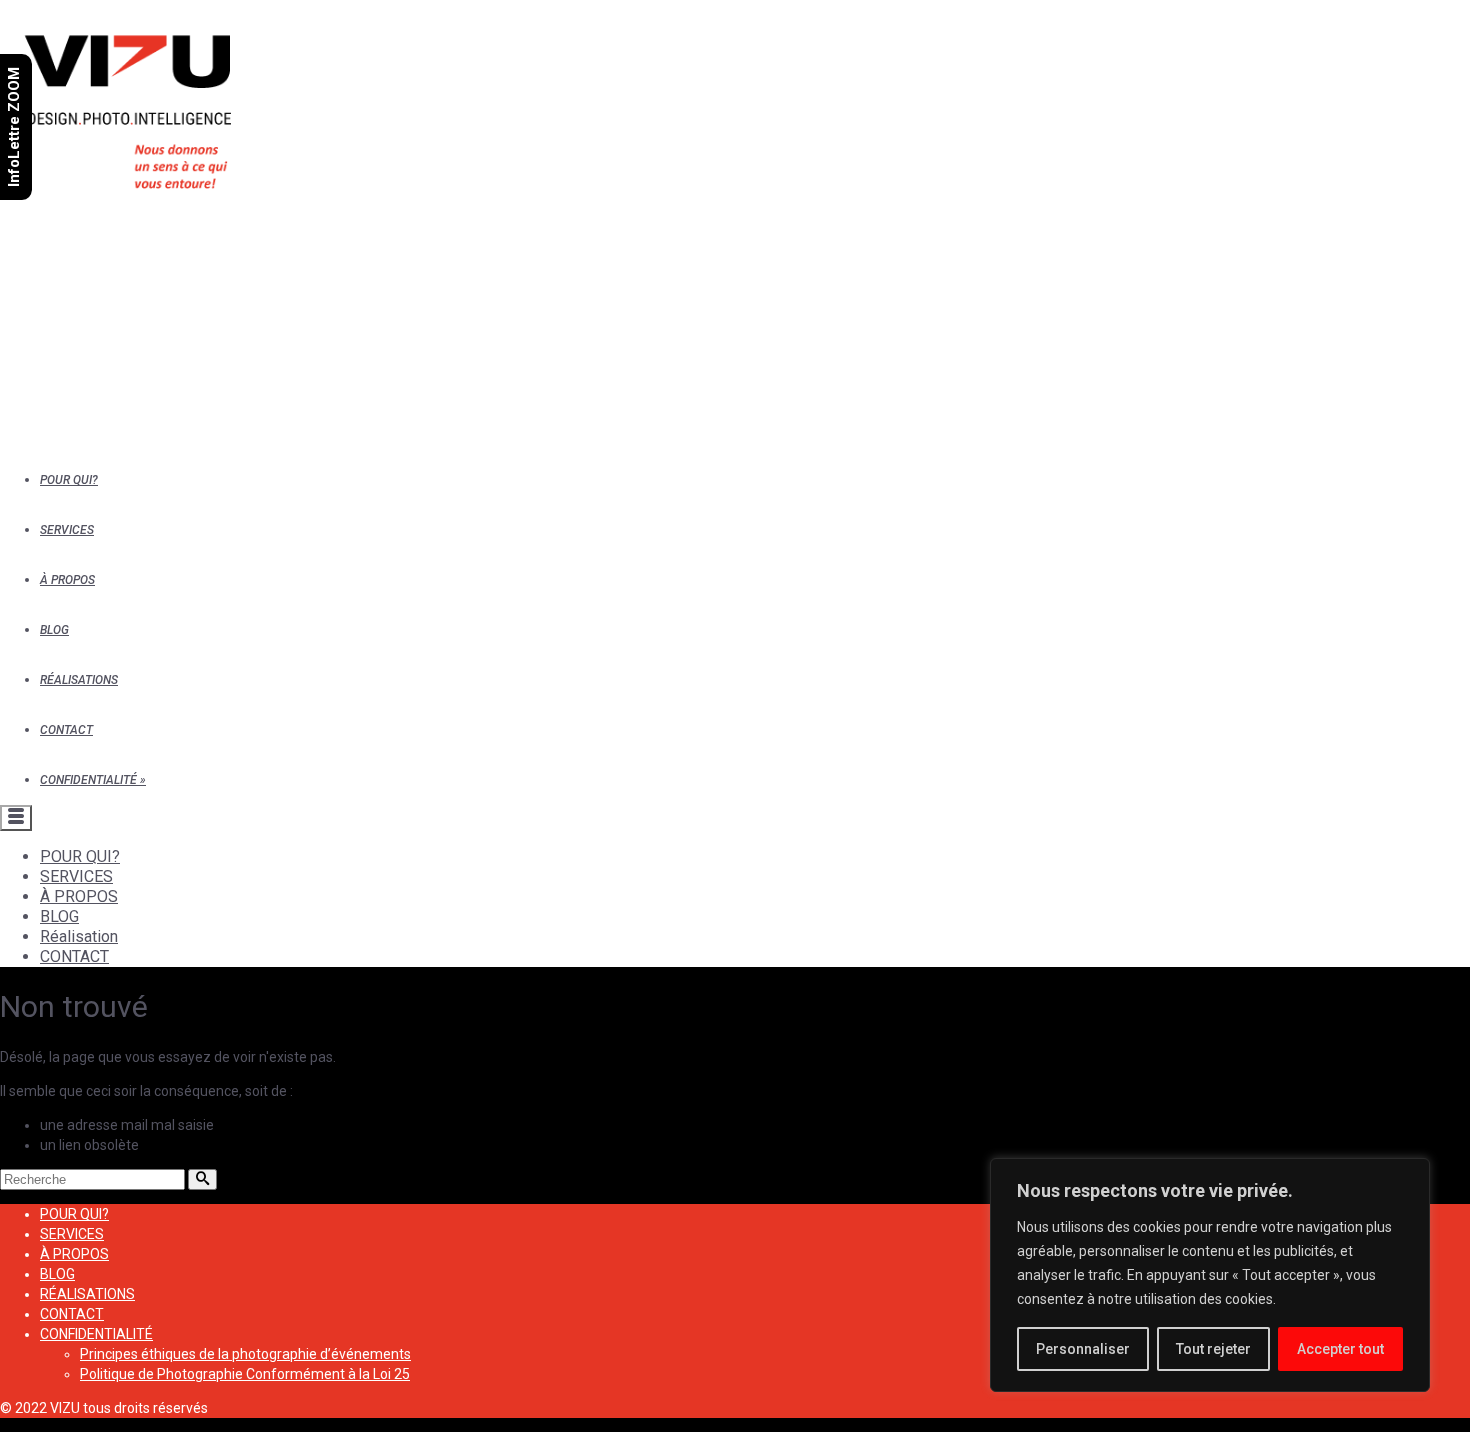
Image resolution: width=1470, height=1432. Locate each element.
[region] (1210, 1275)
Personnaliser (1083, 1349)
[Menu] (16, 818)
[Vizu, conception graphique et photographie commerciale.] (737, 220)
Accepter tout (1340, 1349)
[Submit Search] (202, 1179)
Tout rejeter (1213, 1349)
